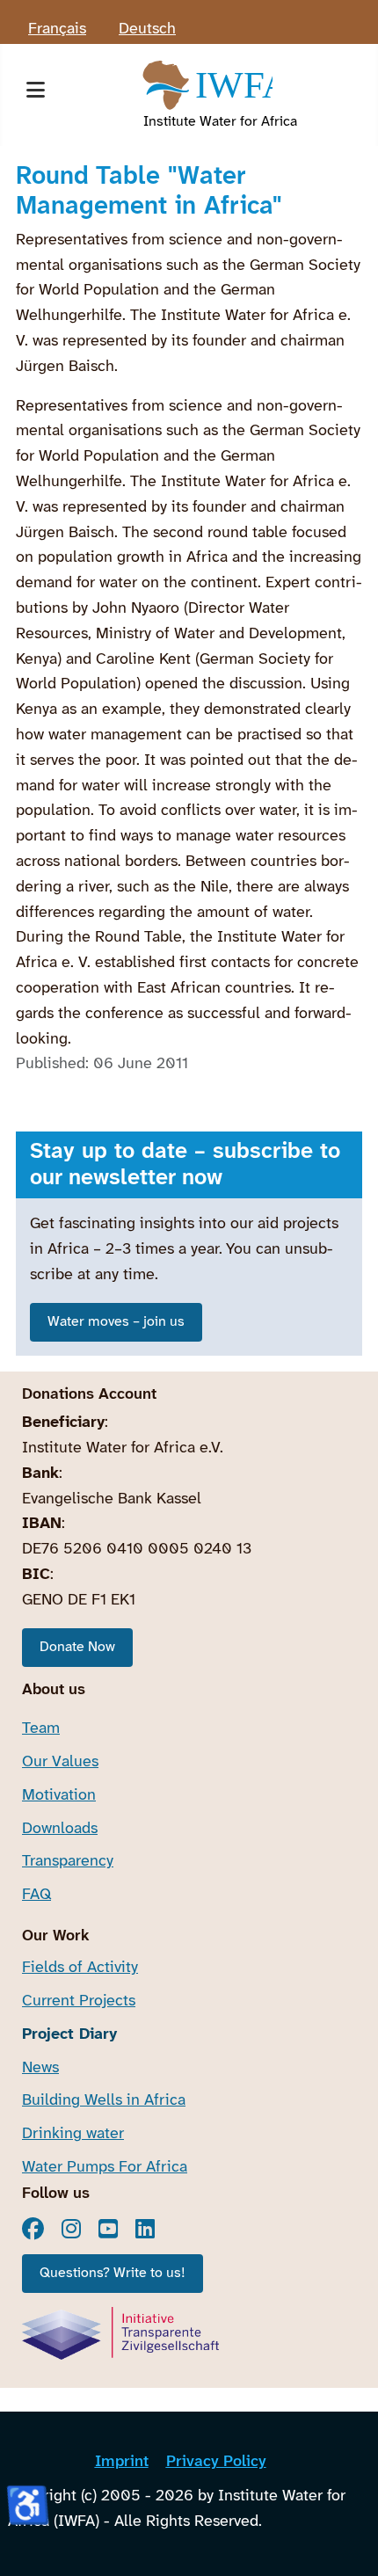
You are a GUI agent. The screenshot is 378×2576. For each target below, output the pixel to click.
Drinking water (73, 2134)
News (40, 2068)
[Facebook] (33, 2229)
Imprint (122, 2462)
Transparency (68, 1862)
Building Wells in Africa (104, 2101)
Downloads (60, 1829)
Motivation (59, 1796)
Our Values (60, 1762)
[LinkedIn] (145, 2229)
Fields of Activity (80, 1968)
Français (57, 29)
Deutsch (147, 29)
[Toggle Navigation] (35, 95)
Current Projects (79, 2001)
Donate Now (77, 1647)
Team (41, 1729)
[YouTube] (108, 2229)
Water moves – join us (116, 1322)
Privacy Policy (216, 2462)
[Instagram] (71, 2229)
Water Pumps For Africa (105, 2168)
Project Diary (69, 2035)
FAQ (36, 1895)
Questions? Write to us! (113, 2273)
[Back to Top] (346, 2540)
